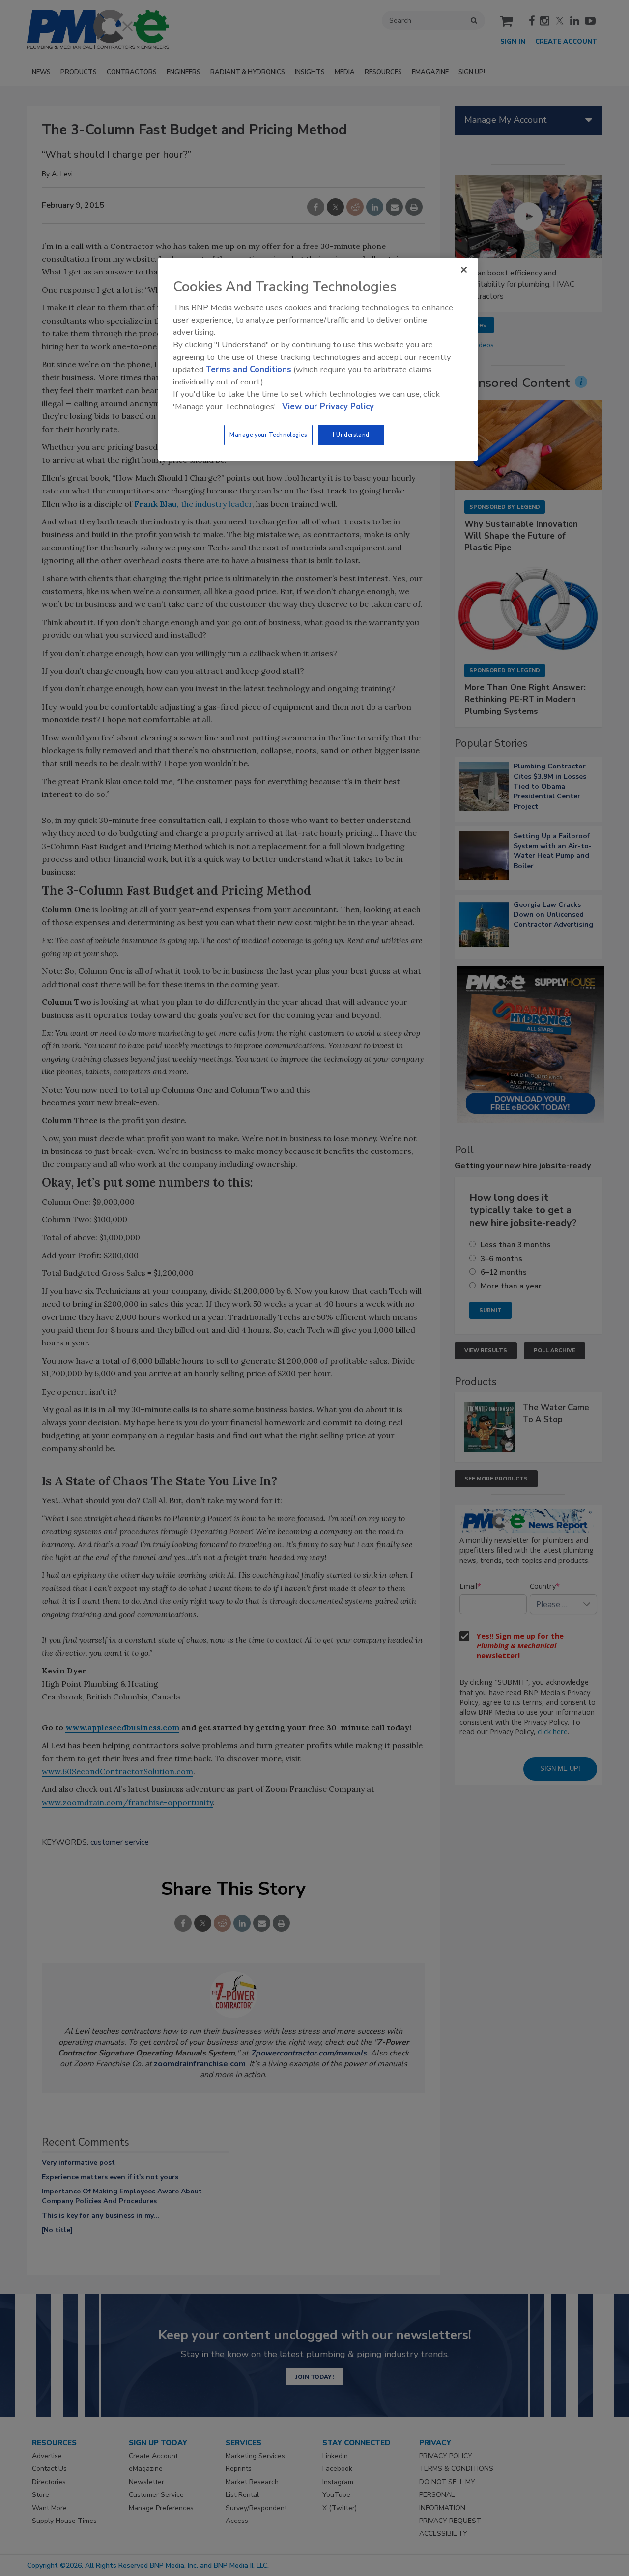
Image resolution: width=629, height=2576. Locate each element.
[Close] (464, 270)
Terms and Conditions (248, 370)
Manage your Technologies (268, 435)
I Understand (351, 435)
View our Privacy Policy (328, 406)
